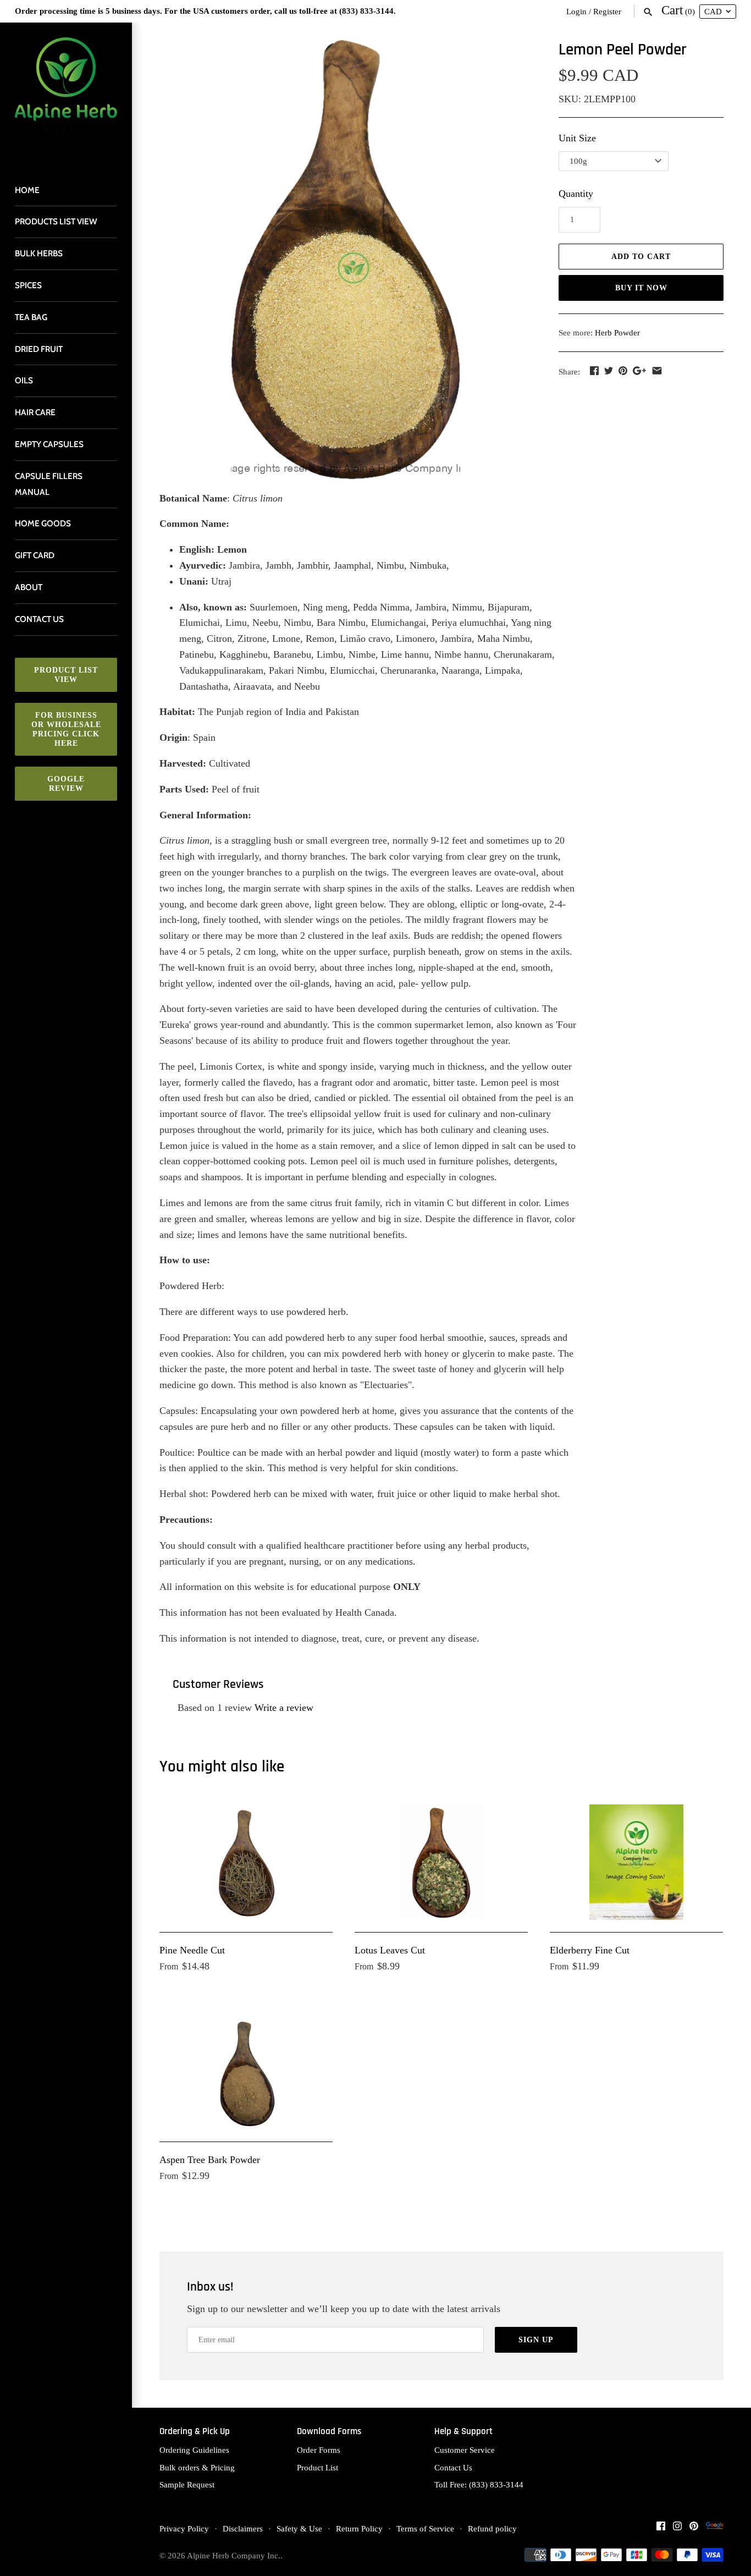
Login (576, 11)
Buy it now (641, 288)
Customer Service (465, 2450)
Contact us (39, 619)
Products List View (56, 221)
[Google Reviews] (715, 2529)
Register (607, 11)
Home (27, 190)
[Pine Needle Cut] (246, 1862)
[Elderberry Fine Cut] (636, 1862)
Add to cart (641, 257)
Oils (24, 380)
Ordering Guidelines (194, 2450)
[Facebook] (661, 2529)
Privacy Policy (184, 2528)
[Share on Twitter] (609, 371)
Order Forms (319, 2450)
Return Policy (359, 2528)
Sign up (536, 2340)
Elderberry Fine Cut (590, 1950)
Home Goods (43, 523)
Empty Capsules (49, 444)
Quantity (576, 194)
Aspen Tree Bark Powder (210, 2160)
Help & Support (463, 2432)
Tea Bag (31, 317)
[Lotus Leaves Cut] (441, 1862)
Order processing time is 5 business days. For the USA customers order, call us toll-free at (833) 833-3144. (205, 11)
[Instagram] (677, 2529)
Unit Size (577, 138)
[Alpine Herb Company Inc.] (66, 93)
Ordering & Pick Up (195, 2432)
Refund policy (492, 2528)
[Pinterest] (694, 2529)
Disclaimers (243, 2528)
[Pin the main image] (623, 371)
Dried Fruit (39, 349)
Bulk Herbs (39, 253)
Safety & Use (299, 2528)
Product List (317, 2467)
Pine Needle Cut (192, 1950)
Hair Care (35, 412)
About (29, 587)
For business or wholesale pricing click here (66, 729)
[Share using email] (657, 371)
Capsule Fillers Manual (49, 484)
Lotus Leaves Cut (390, 1950)
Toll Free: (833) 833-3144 (479, 2484)
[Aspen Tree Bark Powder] (246, 2072)
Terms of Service (425, 2528)
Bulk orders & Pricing (197, 2467)
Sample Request (187, 2484)
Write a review (284, 1708)
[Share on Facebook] (594, 371)
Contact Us (453, 2467)
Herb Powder (617, 332)
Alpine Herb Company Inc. (234, 2555)
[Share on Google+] (639, 371)
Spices (28, 285)
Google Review (66, 784)
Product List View (66, 675)
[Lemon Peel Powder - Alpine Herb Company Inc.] (345, 260)
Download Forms (329, 2432)
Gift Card (35, 555)
